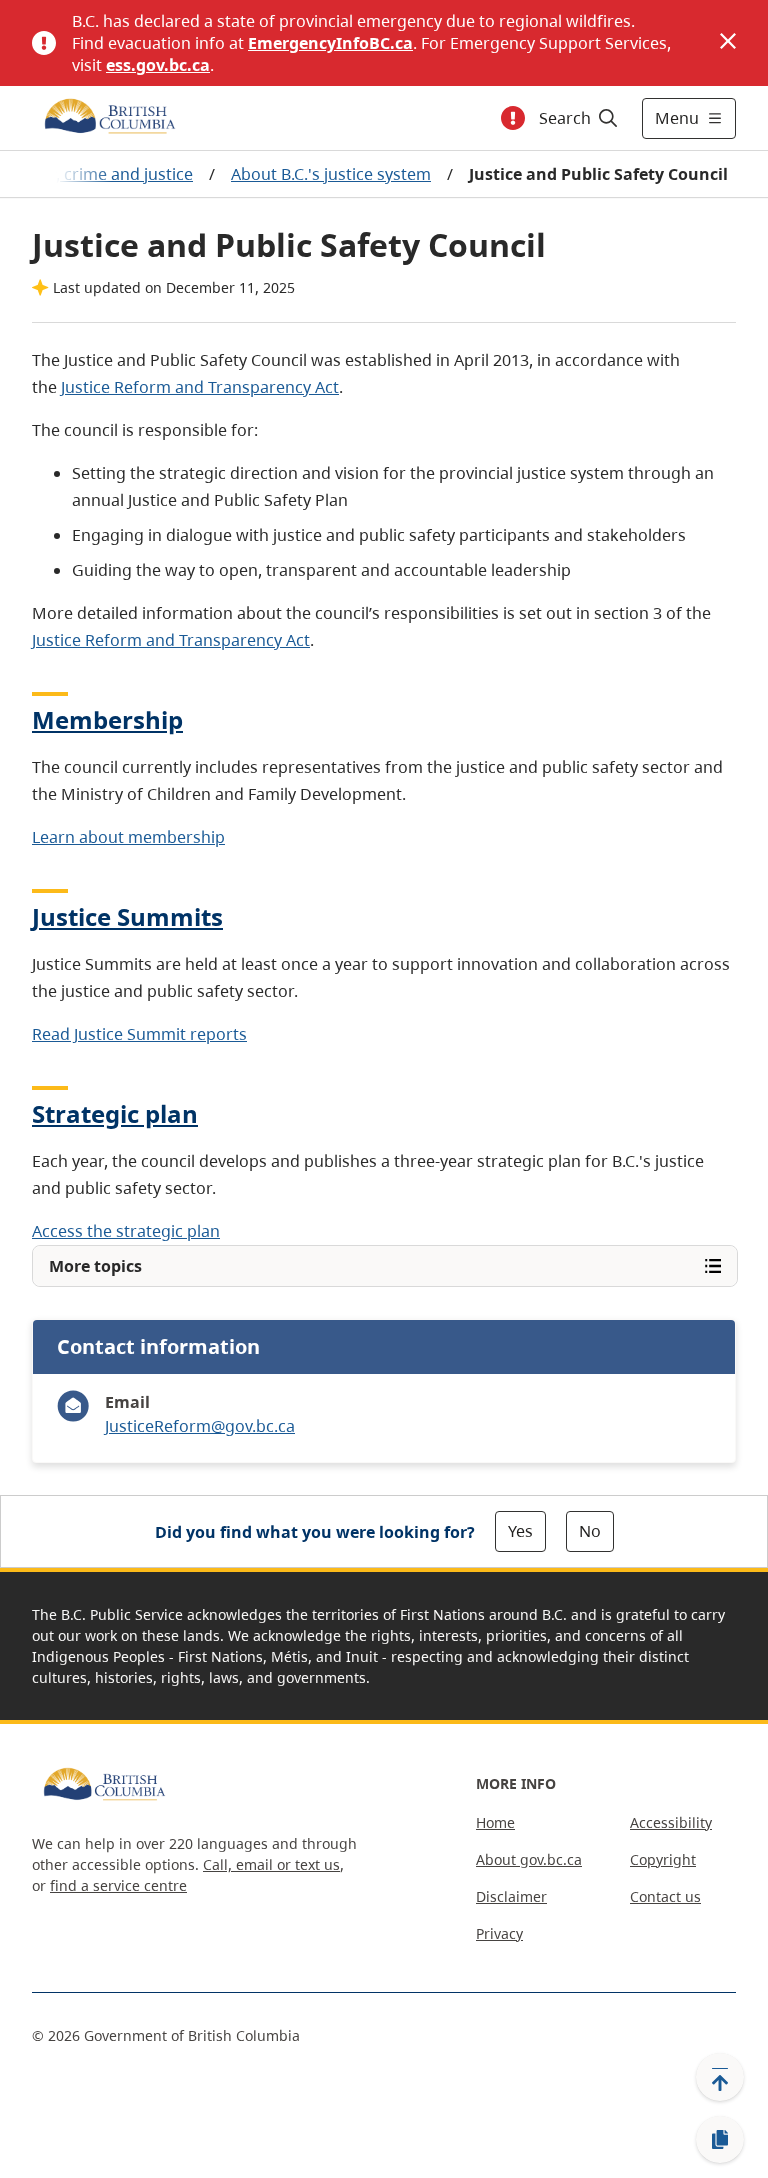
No (590, 1531)
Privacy (499, 1933)
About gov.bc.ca (529, 1859)
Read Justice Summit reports (139, 1034)
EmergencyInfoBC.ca (330, 43)
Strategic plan (115, 1113)
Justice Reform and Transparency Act (200, 387)
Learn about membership (128, 837)
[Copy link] (720, 2140)
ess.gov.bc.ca (158, 65)
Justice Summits (127, 916)
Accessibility (671, 1822)
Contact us (665, 1896)
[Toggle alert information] (513, 118)
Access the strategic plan (126, 1231)
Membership (107, 719)
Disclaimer (511, 1896)
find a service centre (118, 1885)
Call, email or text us (271, 1864)
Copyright (663, 1859)
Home (495, 1822)
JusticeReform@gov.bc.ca (200, 1426)
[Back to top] (720, 2077)
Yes (520, 1531)
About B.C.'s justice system (331, 174)
